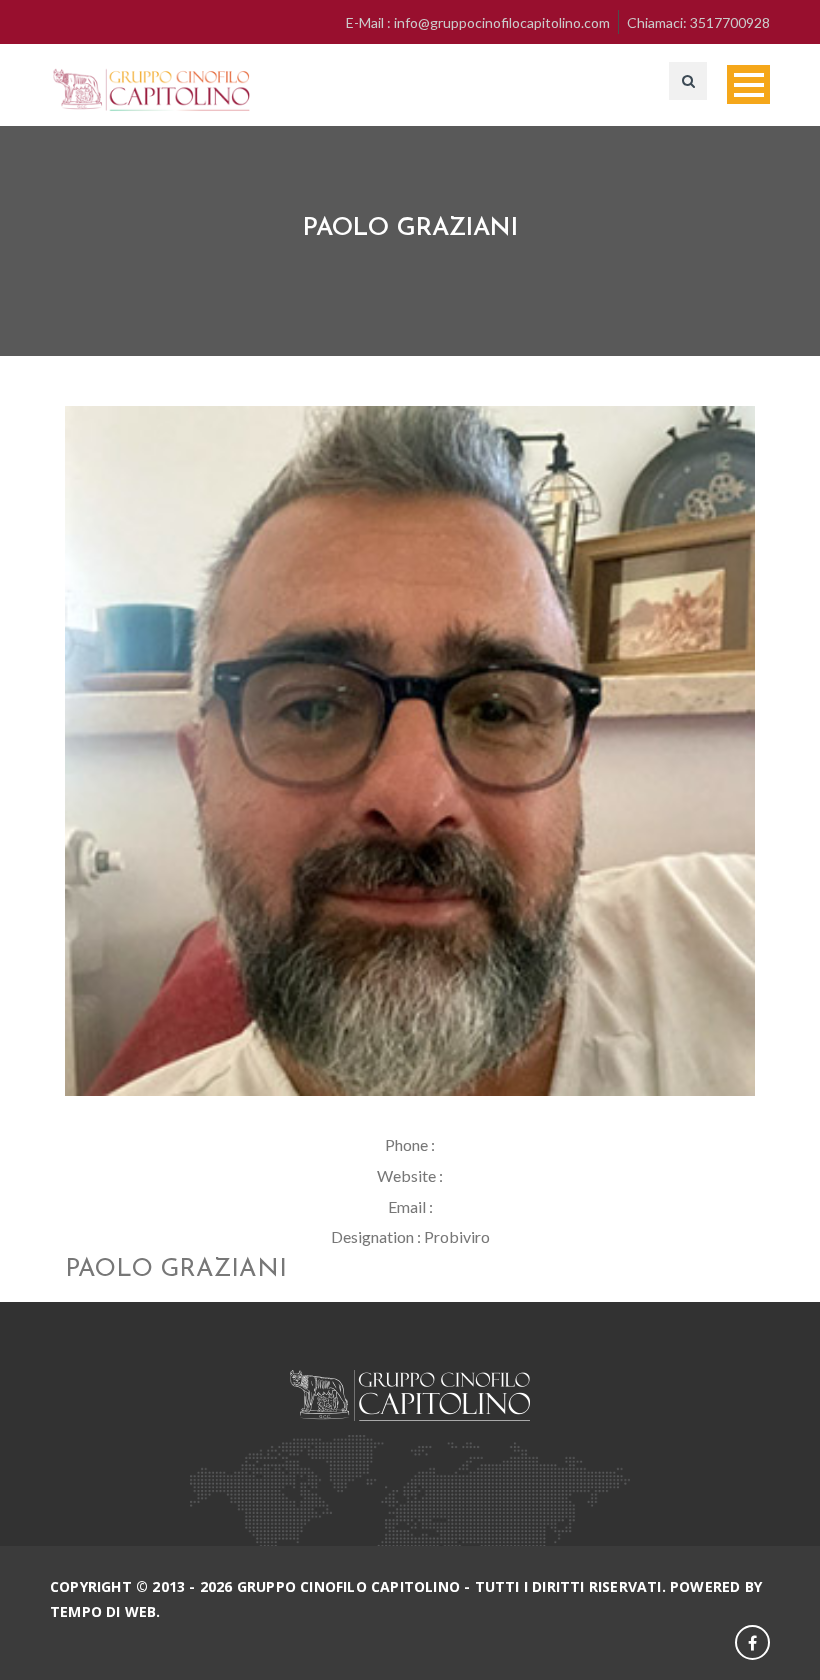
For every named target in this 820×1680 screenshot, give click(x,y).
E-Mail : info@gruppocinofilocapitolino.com (478, 22)
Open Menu (748, 84)
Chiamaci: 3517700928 (698, 22)
